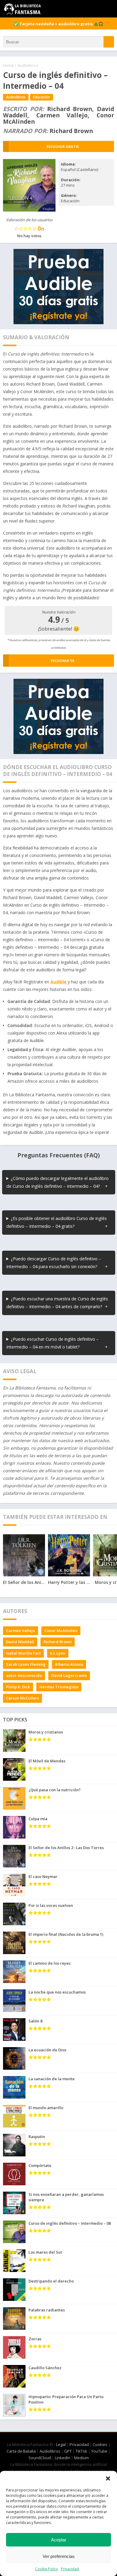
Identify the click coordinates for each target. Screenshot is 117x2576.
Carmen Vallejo (21, 1631)
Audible (58, 982)
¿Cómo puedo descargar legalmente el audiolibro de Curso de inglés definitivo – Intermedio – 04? (57, 1182)
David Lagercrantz (69, 1675)
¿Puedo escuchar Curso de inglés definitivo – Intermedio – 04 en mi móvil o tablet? (52, 1343)
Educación (42, 97)
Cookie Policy (46, 2569)
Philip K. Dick (18, 1687)
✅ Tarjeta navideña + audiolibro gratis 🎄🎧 (58, 24)
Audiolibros (28, 65)
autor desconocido (24, 1675)
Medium (81, 2458)
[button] (108, 2478)
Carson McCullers (22, 1698)
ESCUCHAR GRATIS (63, 146)
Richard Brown (58, 1642)
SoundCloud (40, 2458)
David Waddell (20, 1642)
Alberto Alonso (69, 1664)
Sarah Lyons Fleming (26, 1664)
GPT (68, 2451)
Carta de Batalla (21, 2451)
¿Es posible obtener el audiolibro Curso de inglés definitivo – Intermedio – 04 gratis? (57, 1222)
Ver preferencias (59, 2556)
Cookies (100, 2444)
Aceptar (59, 2540)
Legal (61, 2444)
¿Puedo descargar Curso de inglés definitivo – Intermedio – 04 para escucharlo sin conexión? (54, 1263)
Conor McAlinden (61, 1631)
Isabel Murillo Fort (23, 1653)
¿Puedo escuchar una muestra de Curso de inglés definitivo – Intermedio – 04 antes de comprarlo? (57, 1303)
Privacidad (70, 2569)
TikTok (81, 2451)
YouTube (99, 2451)
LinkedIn (63, 2458)
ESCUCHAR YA (63, 661)
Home (8, 65)
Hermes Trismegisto (59, 1687)
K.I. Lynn (58, 1653)
